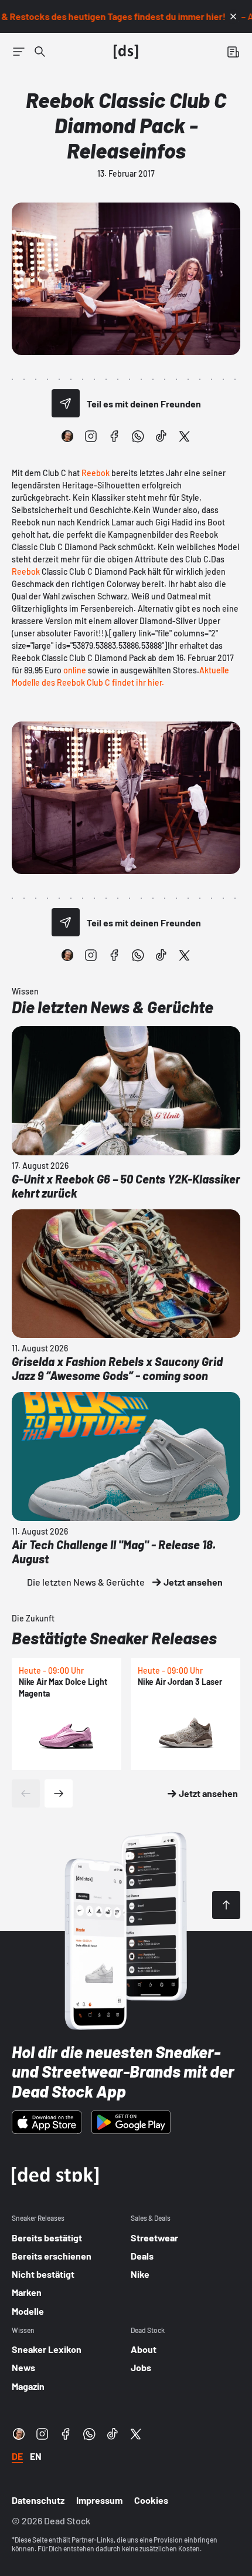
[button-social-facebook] (114, 436)
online (75, 670)
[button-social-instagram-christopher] (67, 436)
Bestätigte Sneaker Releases (114, 1638)
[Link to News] (40, 52)
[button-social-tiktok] (161, 436)
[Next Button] (59, 1793)
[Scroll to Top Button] (226, 1905)
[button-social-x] (185, 436)
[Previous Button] (26, 1793)
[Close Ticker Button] (233, 16)
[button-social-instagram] (91, 436)
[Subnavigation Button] (19, 52)
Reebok (96, 473)
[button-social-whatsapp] (138, 436)
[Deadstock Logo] (126, 52)
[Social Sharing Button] (66, 403)
